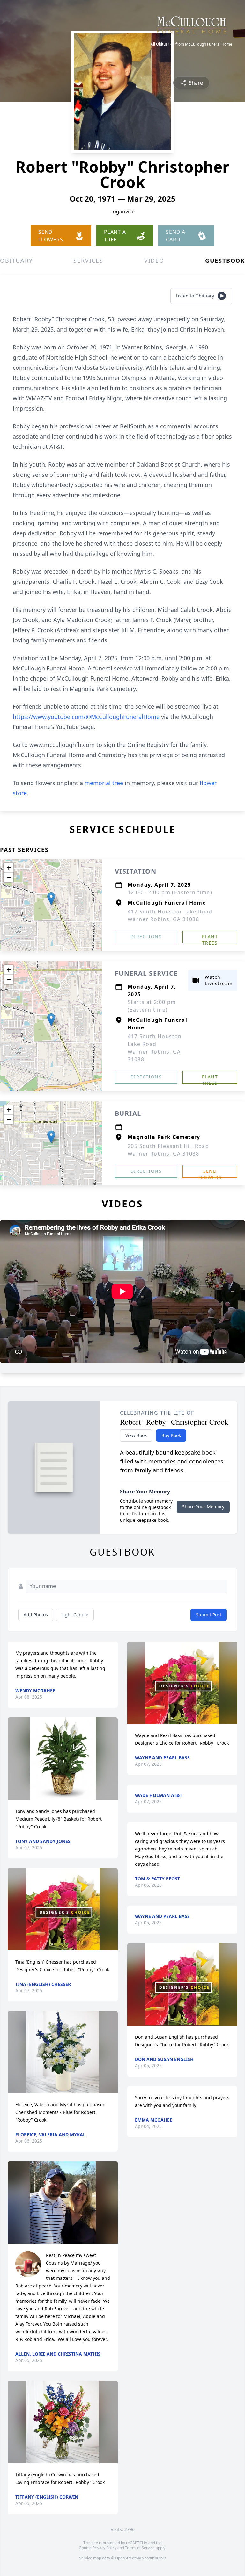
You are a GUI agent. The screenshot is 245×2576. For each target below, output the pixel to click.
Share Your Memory (203, 1507)
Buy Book (171, 1435)
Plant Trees (210, 938)
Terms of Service (140, 2548)
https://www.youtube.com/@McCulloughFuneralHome (86, 717)
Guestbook (225, 261)
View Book (136, 1435)
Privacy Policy (104, 2548)
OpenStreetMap (129, 2558)
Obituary (16, 261)
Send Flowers (210, 1173)
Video (154, 261)
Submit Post (209, 1615)
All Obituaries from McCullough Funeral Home (191, 44)
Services (88, 261)
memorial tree (104, 783)
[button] (51, 899)
